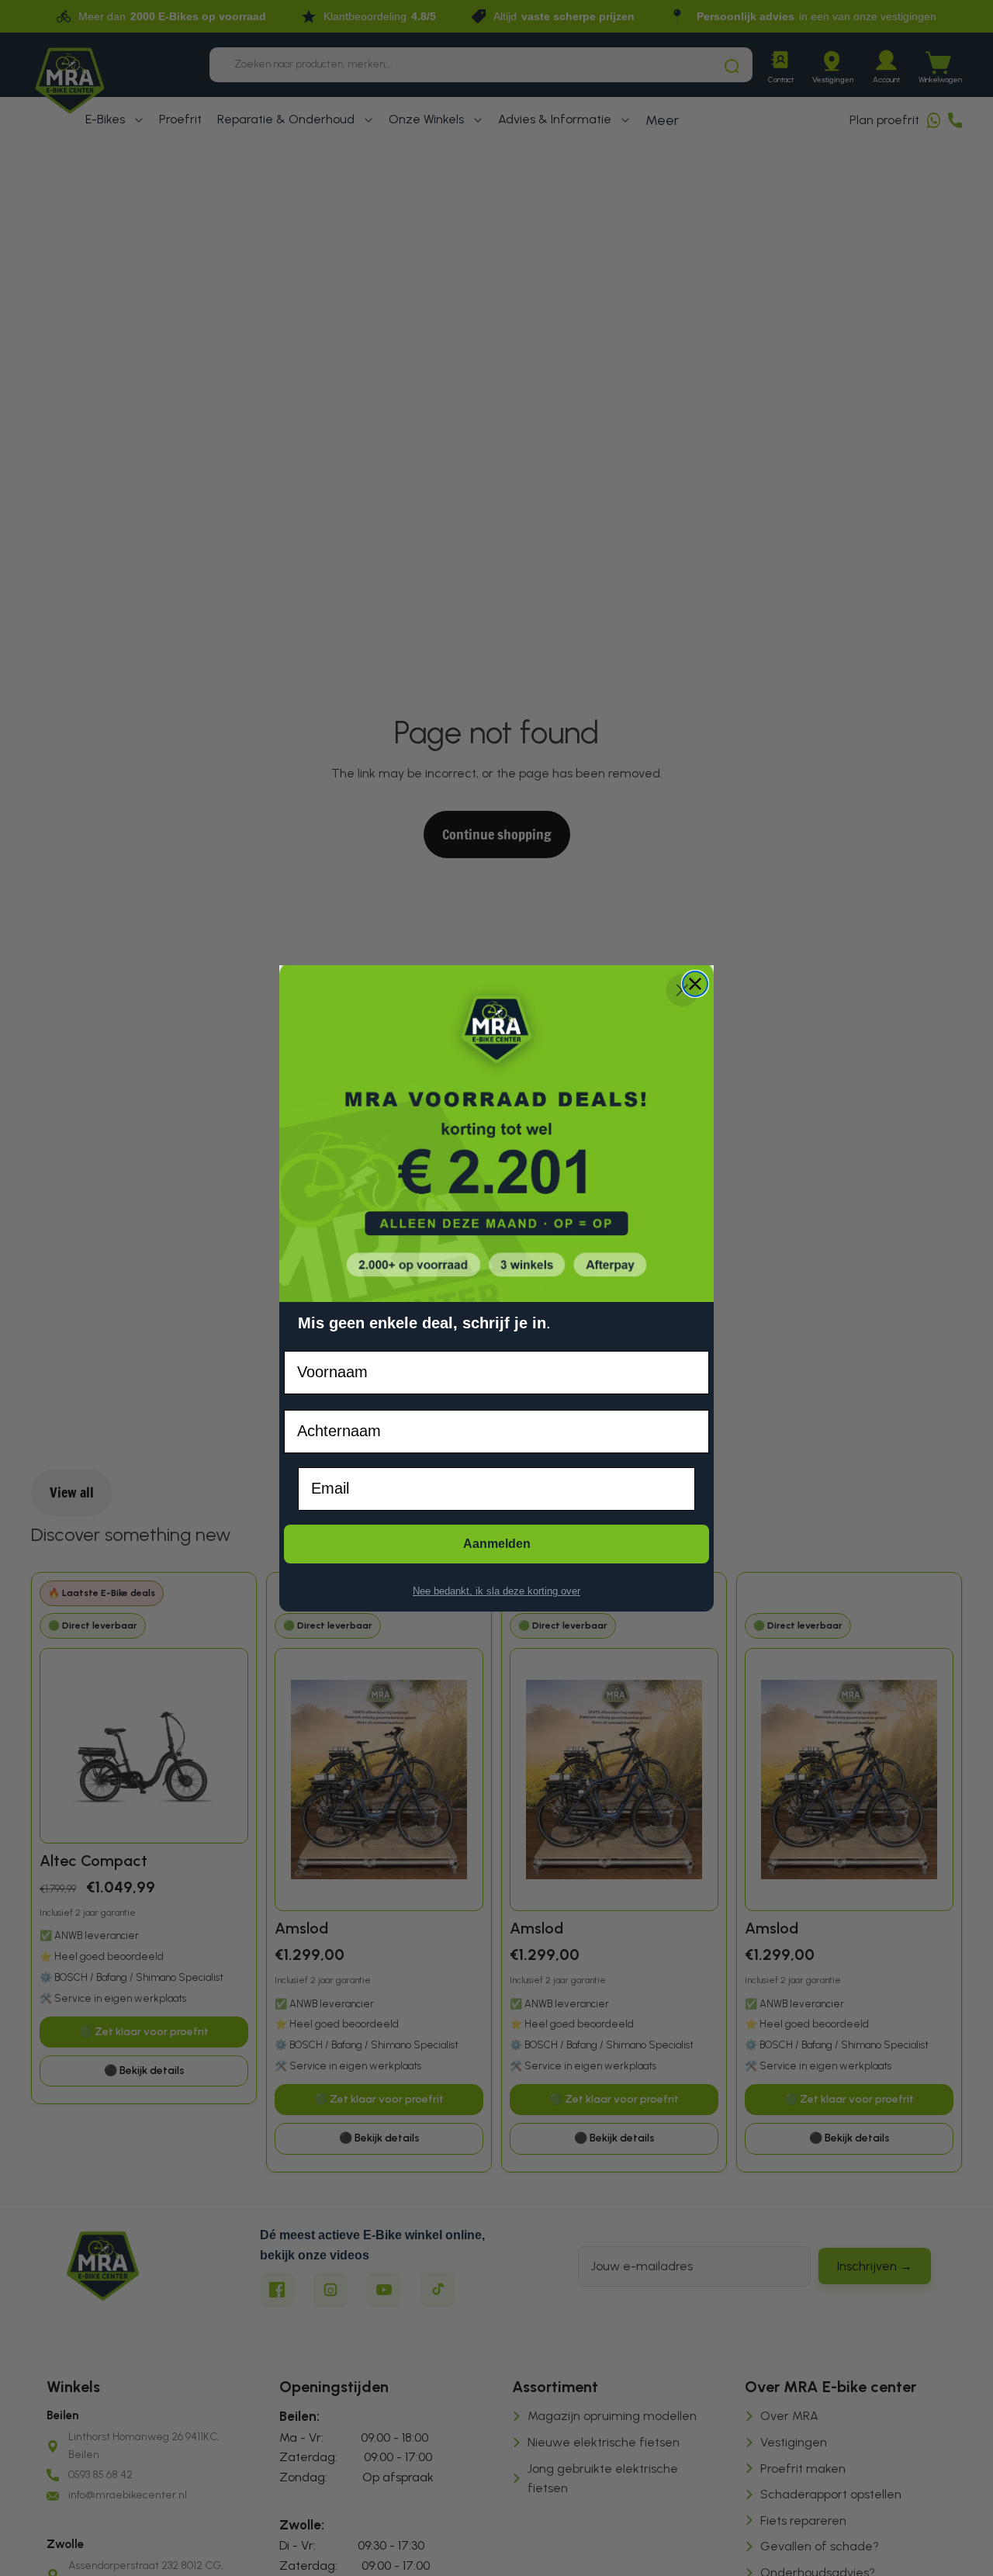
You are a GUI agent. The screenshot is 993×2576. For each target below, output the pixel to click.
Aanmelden (497, 1543)
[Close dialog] (695, 984)
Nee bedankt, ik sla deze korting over (496, 1591)
